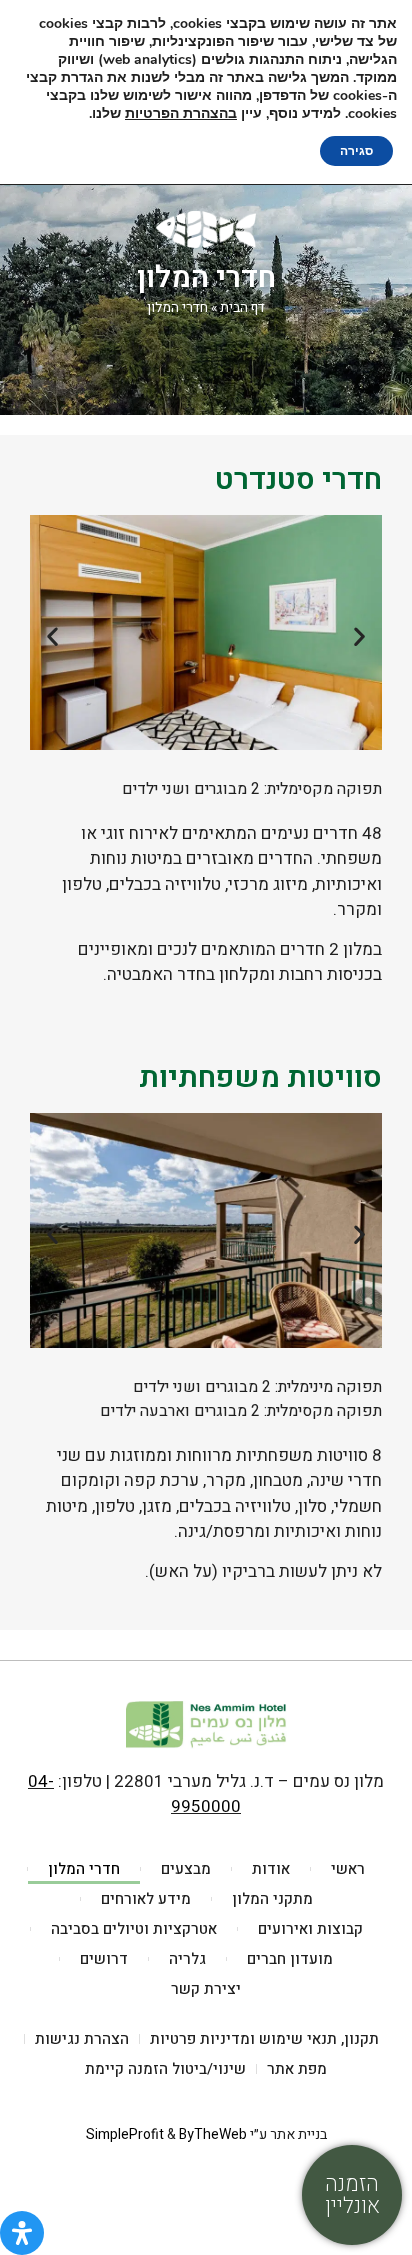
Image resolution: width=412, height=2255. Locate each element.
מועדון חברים (290, 1959)
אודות (271, 1869)
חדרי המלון (84, 1869)
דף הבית (242, 308)
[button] (52, 635)
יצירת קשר (206, 1989)
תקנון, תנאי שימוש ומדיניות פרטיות (264, 2039)
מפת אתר (297, 2069)
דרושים (104, 1959)
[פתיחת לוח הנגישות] (22, 2233)
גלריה (187, 1959)
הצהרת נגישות (82, 2039)
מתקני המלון (272, 1899)
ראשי (348, 1869)
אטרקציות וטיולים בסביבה (134, 1929)
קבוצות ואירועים (310, 1929)
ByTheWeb (213, 2134)
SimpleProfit (125, 2134)
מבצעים (186, 1869)
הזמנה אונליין (352, 2195)
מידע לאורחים (146, 1899)
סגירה (356, 151)
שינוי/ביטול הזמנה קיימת (165, 2069)
